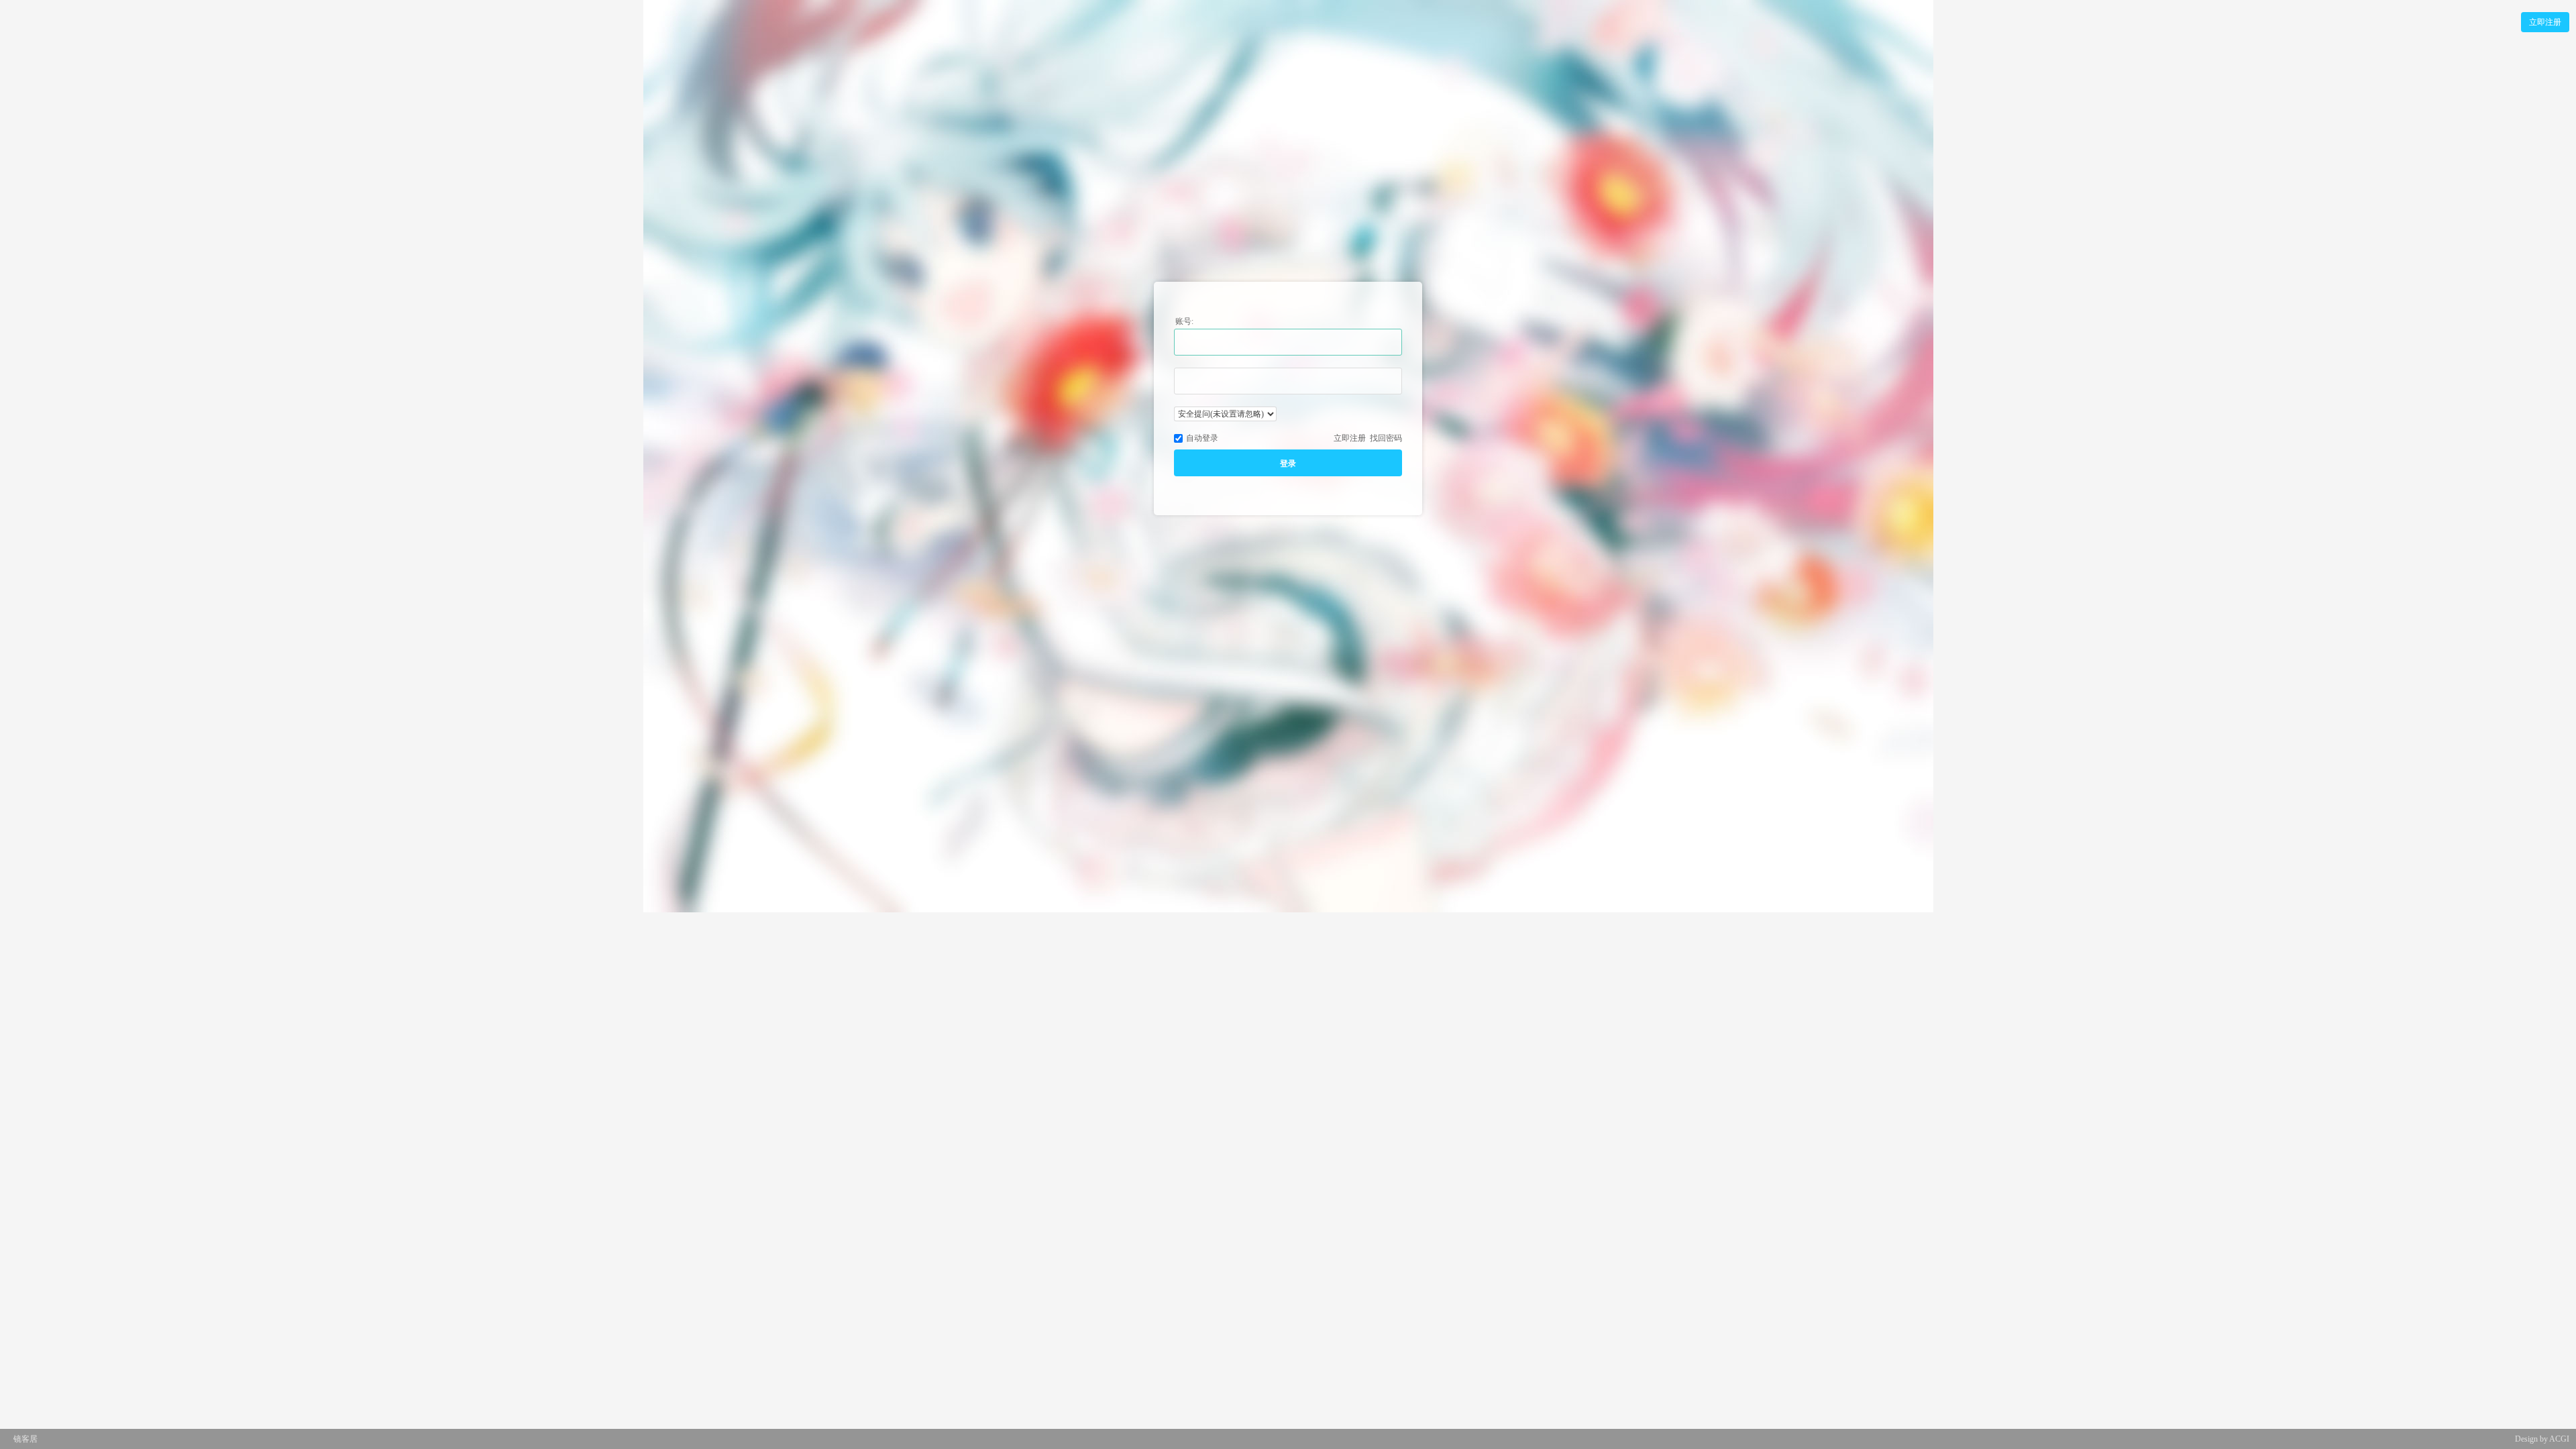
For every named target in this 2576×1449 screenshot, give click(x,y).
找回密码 (1386, 438)
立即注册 (2545, 22)
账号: (1184, 321)
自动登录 (1202, 438)
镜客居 (25, 1439)
